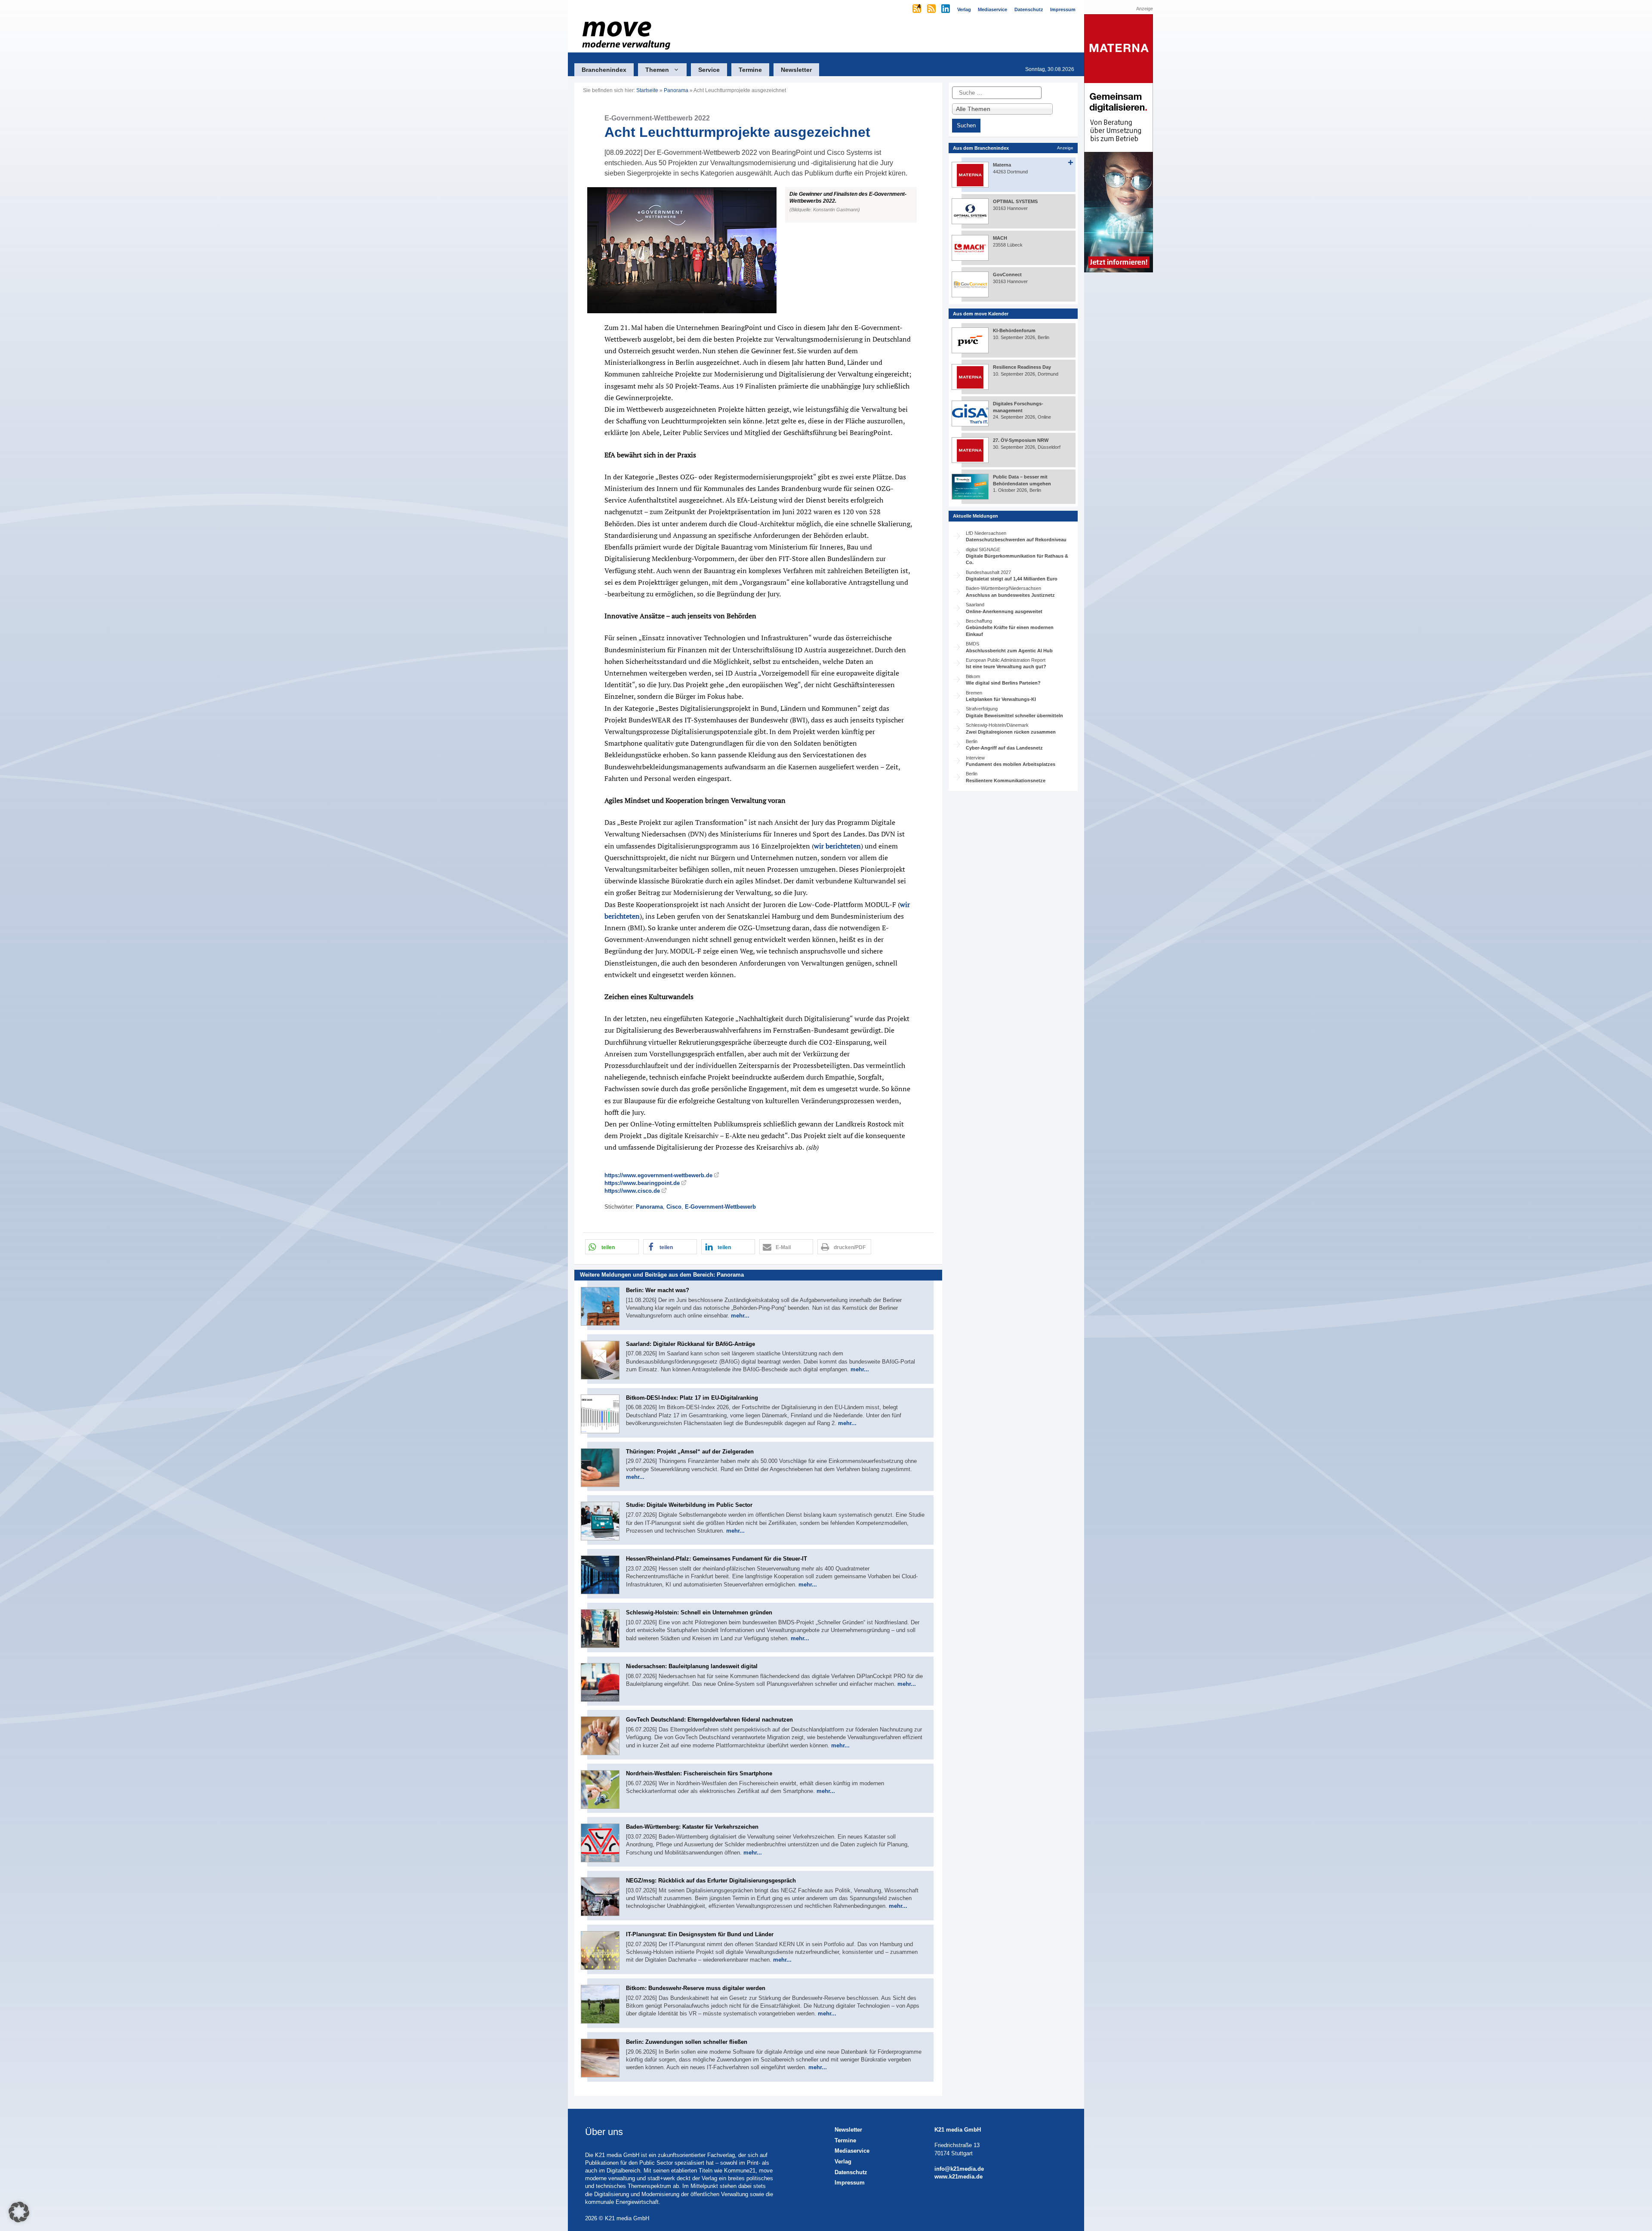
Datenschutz (851, 2172)
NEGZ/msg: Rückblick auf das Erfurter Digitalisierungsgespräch (711, 1881)
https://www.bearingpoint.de (642, 1183)
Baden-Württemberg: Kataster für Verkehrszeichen (692, 1827)
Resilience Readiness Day (1022, 367)
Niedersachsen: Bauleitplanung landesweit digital (692, 1666)
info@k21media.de (959, 2169)
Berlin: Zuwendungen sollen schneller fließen (687, 2042)
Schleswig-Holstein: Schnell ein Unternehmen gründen (699, 1612)
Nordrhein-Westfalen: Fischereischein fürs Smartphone (699, 1773)
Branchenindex (604, 70)
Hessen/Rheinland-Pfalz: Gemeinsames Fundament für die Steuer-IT (717, 1559)
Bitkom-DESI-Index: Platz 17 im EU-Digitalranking (692, 1398)
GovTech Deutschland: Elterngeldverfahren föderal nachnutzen (709, 1720)
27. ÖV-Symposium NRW (1021, 440)
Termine (750, 70)
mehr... (740, 1316)
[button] (758, 250)
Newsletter (796, 70)
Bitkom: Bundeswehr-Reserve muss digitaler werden (696, 1988)
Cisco (674, 1207)
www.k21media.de (959, 2177)
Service (709, 70)
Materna (1002, 165)
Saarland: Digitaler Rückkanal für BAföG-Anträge (690, 1344)
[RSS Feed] (932, 9)
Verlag (843, 2162)
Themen (657, 70)
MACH (1000, 238)
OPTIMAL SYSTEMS (1015, 201)
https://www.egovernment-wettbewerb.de (658, 1175)
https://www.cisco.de (632, 1191)
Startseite (647, 90)
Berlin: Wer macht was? (658, 1290)
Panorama (676, 90)
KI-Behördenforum (1014, 330)
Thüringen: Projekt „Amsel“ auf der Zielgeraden (690, 1452)
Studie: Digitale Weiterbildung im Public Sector (689, 1505)
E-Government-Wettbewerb (720, 1207)
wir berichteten (837, 846)
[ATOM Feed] (917, 9)
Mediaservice (852, 2151)
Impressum (850, 2183)
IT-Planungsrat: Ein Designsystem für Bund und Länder (700, 1934)
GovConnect (1007, 275)
